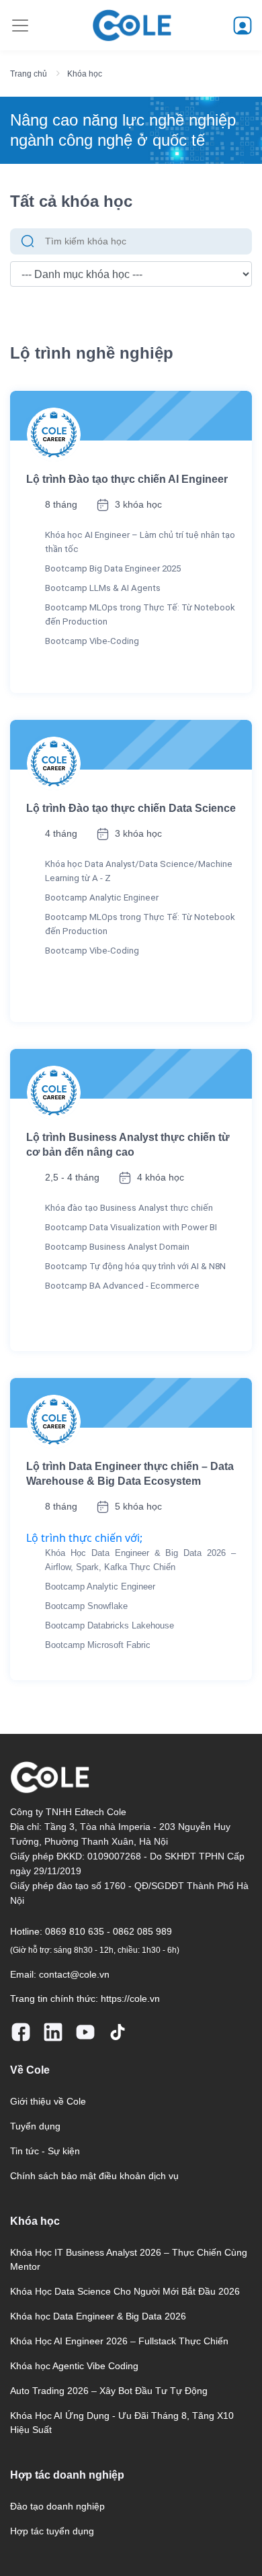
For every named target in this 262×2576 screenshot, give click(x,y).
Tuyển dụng (35, 2126)
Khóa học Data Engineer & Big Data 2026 (98, 2316)
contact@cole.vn (74, 1974)
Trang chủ (29, 74)
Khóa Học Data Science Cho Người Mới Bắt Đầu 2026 (125, 2291)
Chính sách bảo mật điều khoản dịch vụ (94, 2176)
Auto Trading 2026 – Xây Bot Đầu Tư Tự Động (109, 2391)
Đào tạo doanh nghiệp (57, 2506)
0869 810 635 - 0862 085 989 (108, 1931)
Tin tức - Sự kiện (45, 2151)
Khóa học (85, 74)
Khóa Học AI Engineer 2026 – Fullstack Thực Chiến (119, 2341)
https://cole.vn (130, 1998)
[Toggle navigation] (20, 26)
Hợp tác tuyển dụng (52, 2531)
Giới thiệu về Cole (48, 2101)
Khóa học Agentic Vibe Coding (74, 2366)
